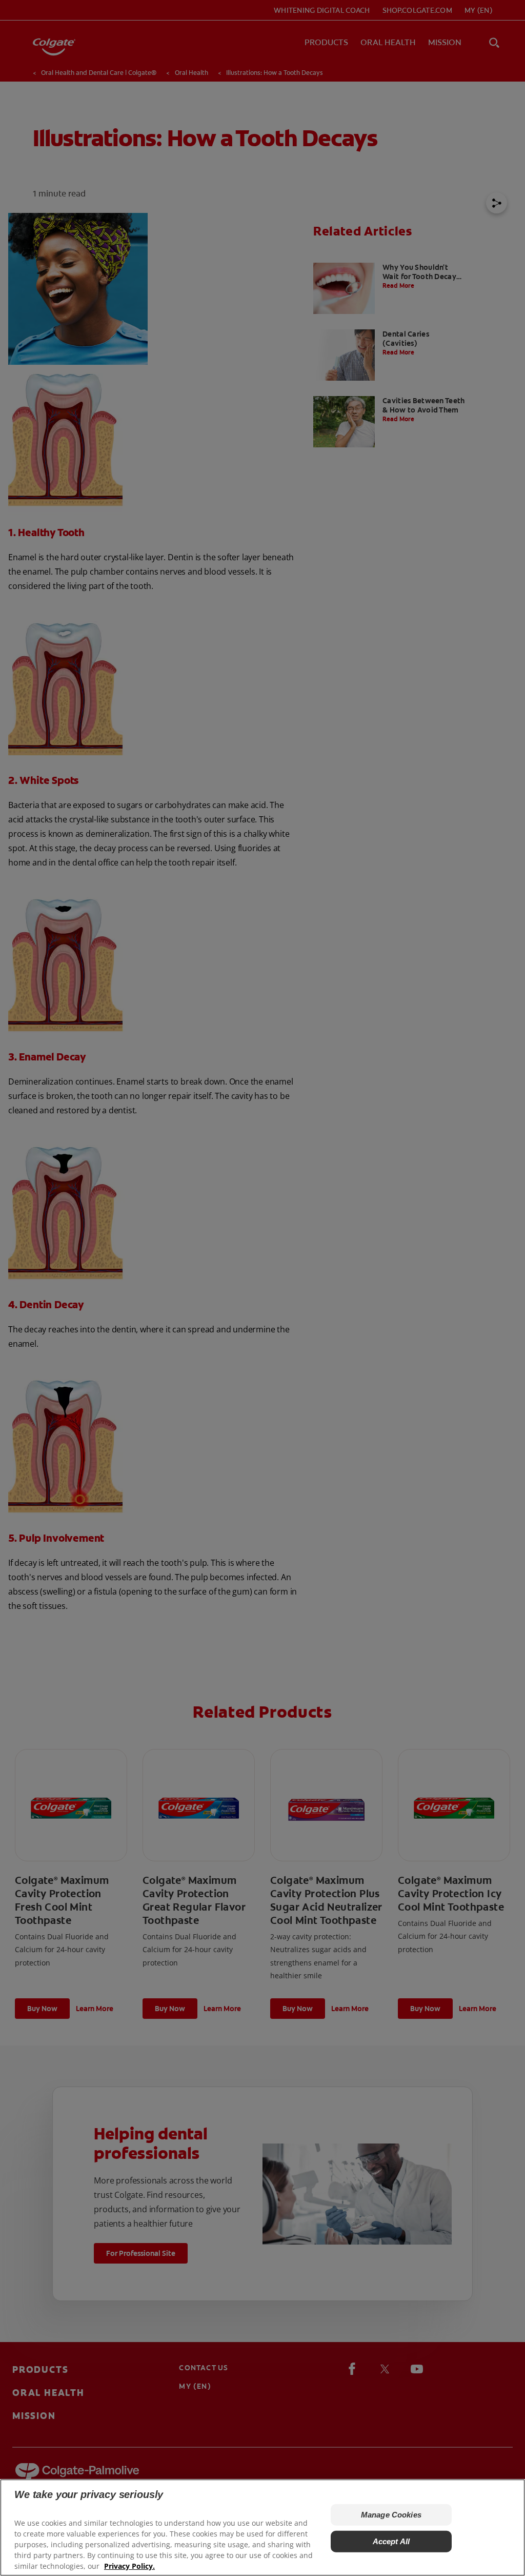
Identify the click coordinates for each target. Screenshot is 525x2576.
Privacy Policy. (129, 2566)
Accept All (391, 2541)
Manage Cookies (391, 2515)
